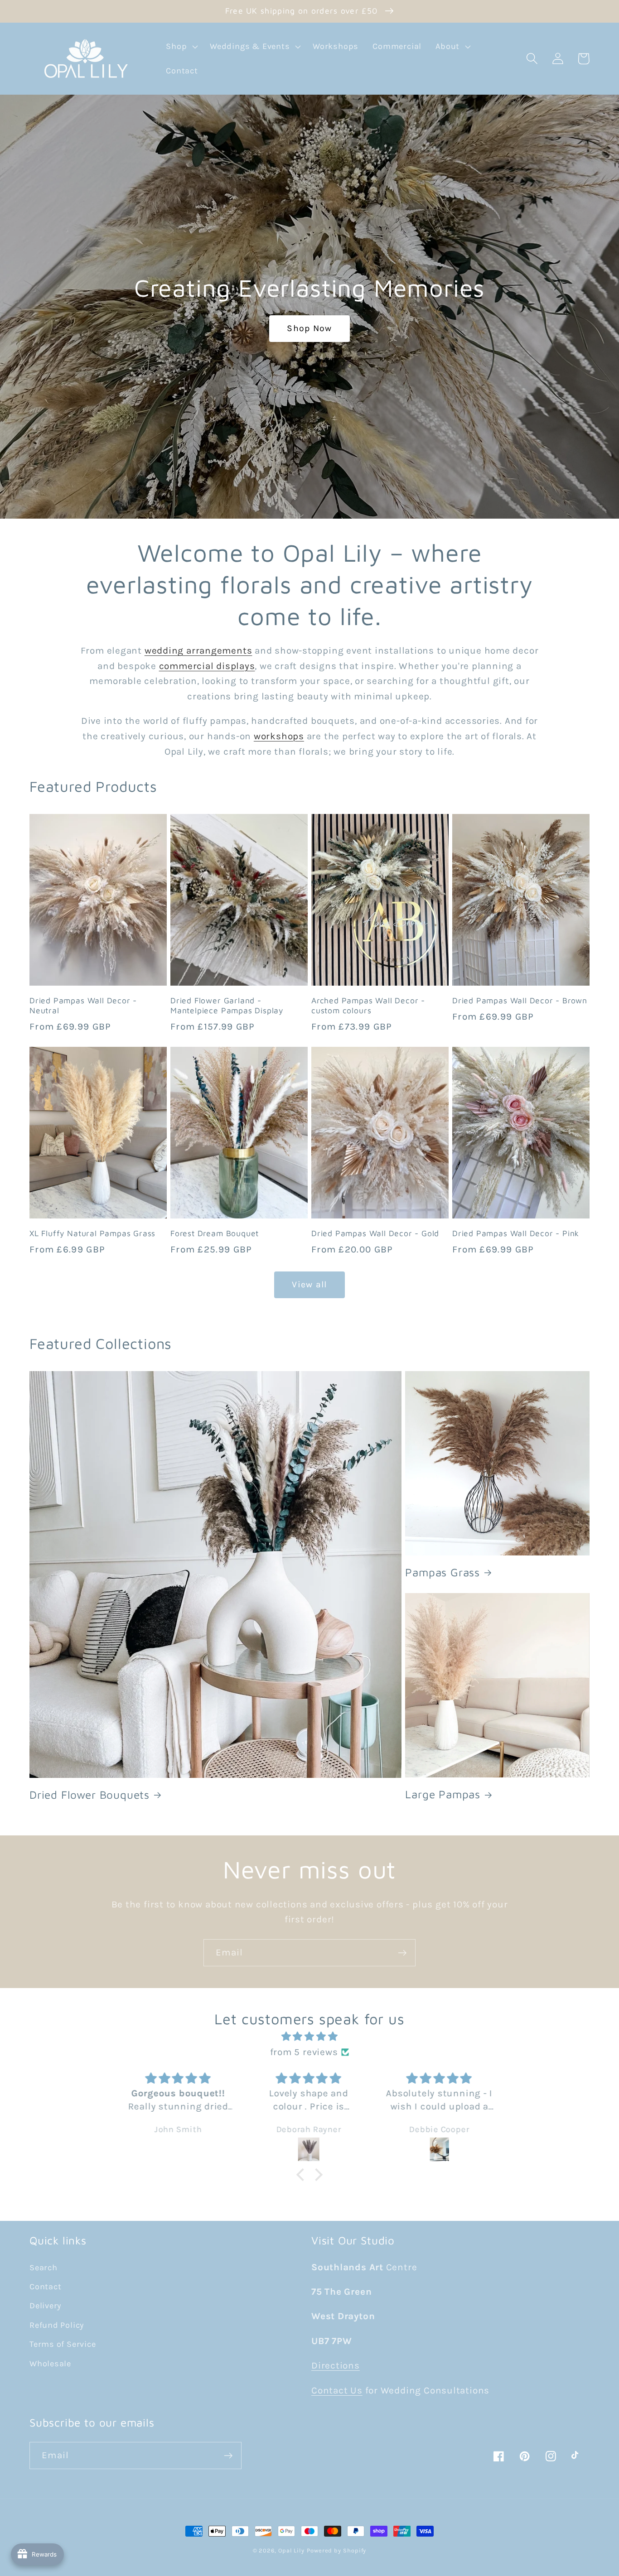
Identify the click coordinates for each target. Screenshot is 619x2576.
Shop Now (309, 328)
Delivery (45, 2306)
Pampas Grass (442, 1572)
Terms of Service (63, 2344)
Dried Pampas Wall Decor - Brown (520, 1000)
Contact (45, 2287)
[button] (181, 47)
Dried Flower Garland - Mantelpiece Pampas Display (227, 1006)
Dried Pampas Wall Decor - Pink (516, 1233)
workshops (279, 736)
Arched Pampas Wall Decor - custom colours (368, 1006)
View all (309, 1284)
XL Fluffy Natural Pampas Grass (92, 1233)
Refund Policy (57, 2325)
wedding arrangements (198, 650)
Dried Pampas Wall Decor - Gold (375, 1233)
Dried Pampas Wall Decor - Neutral (83, 1006)
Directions (336, 2365)
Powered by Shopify (336, 2550)
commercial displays (207, 666)
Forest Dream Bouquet (215, 1233)
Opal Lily (291, 2550)
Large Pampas (443, 1794)
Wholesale (50, 2364)
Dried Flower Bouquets (89, 1795)
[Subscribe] (402, 1953)
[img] (309, 2037)
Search (44, 2268)
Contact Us (337, 2390)
